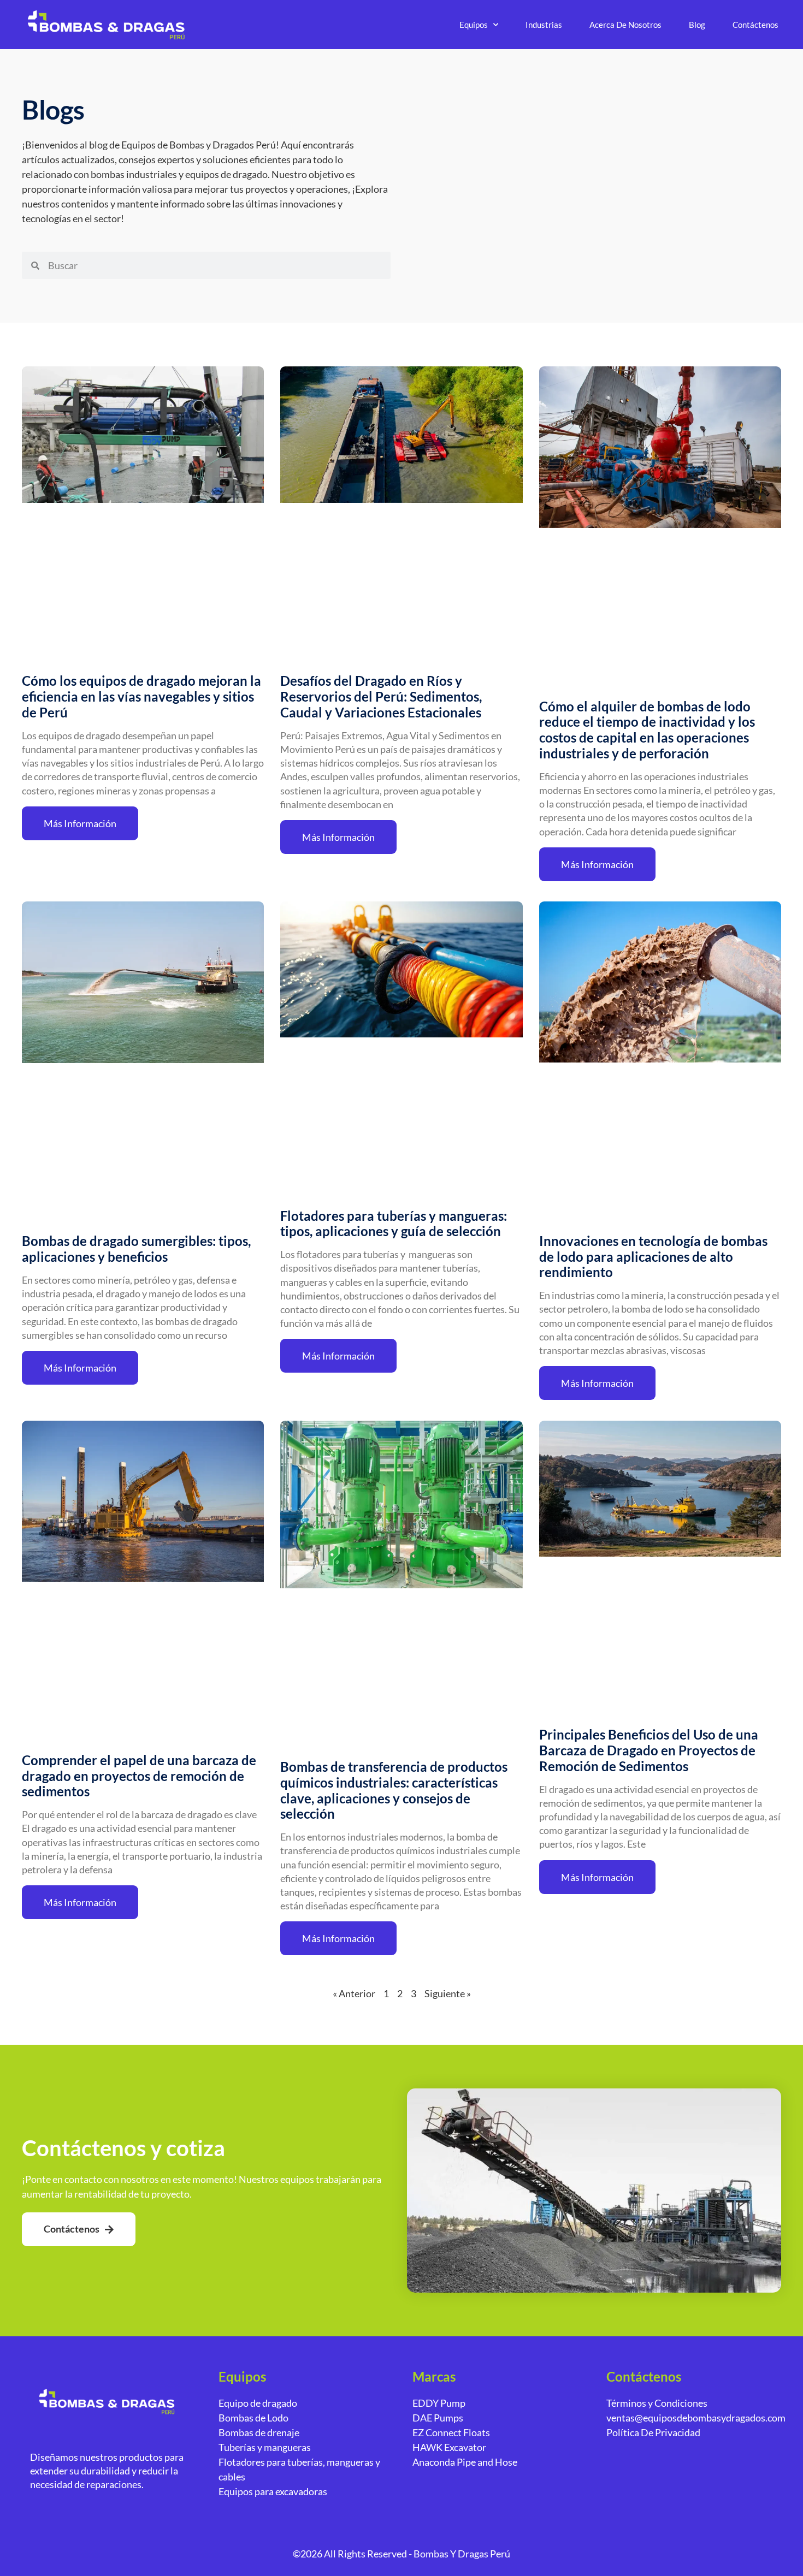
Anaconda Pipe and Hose (465, 2462)
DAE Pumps (438, 2418)
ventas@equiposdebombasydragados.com (696, 2418)
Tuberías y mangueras (265, 2447)
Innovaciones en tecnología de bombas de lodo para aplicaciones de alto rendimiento (653, 1257)
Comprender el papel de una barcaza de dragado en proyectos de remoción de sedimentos (139, 1776)
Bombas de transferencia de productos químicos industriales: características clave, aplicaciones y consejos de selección (394, 1790)
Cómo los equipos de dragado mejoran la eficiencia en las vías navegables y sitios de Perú (141, 696)
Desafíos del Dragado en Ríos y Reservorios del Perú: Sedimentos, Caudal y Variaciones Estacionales (381, 696)
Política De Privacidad (653, 2432)
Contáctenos (755, 25)
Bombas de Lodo (253, 2418)
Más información (80, 823)
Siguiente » (448, 1993)
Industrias (544, 25)
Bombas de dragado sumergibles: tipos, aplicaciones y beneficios (136, 1249)
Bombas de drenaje (259, 2432)
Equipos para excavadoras (273, 2491)
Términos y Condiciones (657, 2403)
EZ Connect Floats (451, 2432)
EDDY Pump (439, 2403)
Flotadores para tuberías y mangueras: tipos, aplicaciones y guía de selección (394, 1224)
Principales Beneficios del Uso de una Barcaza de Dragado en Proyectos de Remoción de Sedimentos (649, 1750)
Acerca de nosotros (625, 25)
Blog (697, 25)
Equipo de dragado (258, 2403)
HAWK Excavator (449, 2447)
